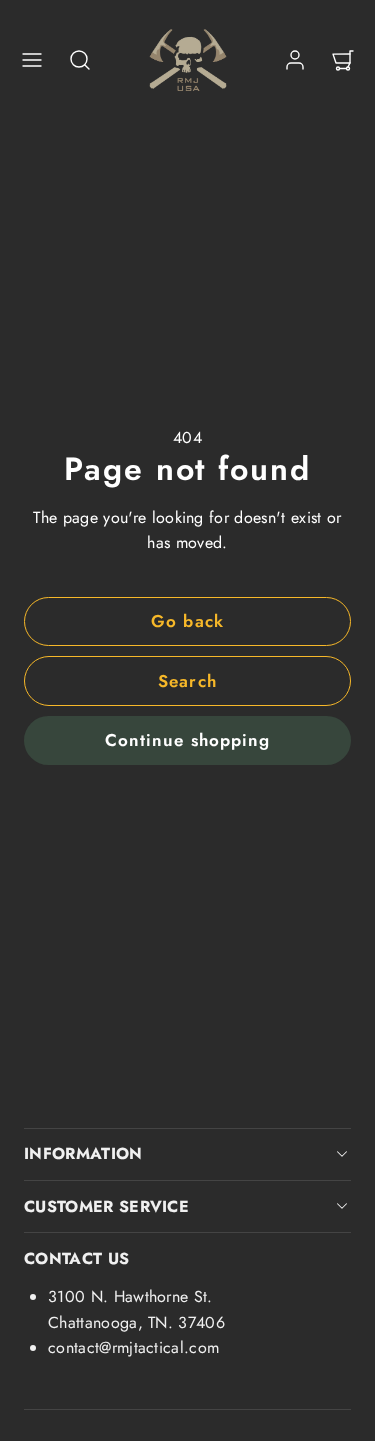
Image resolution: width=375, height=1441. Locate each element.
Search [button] (187, 681)
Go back (187, 621)
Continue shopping (187, 740)
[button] (32, 60)
